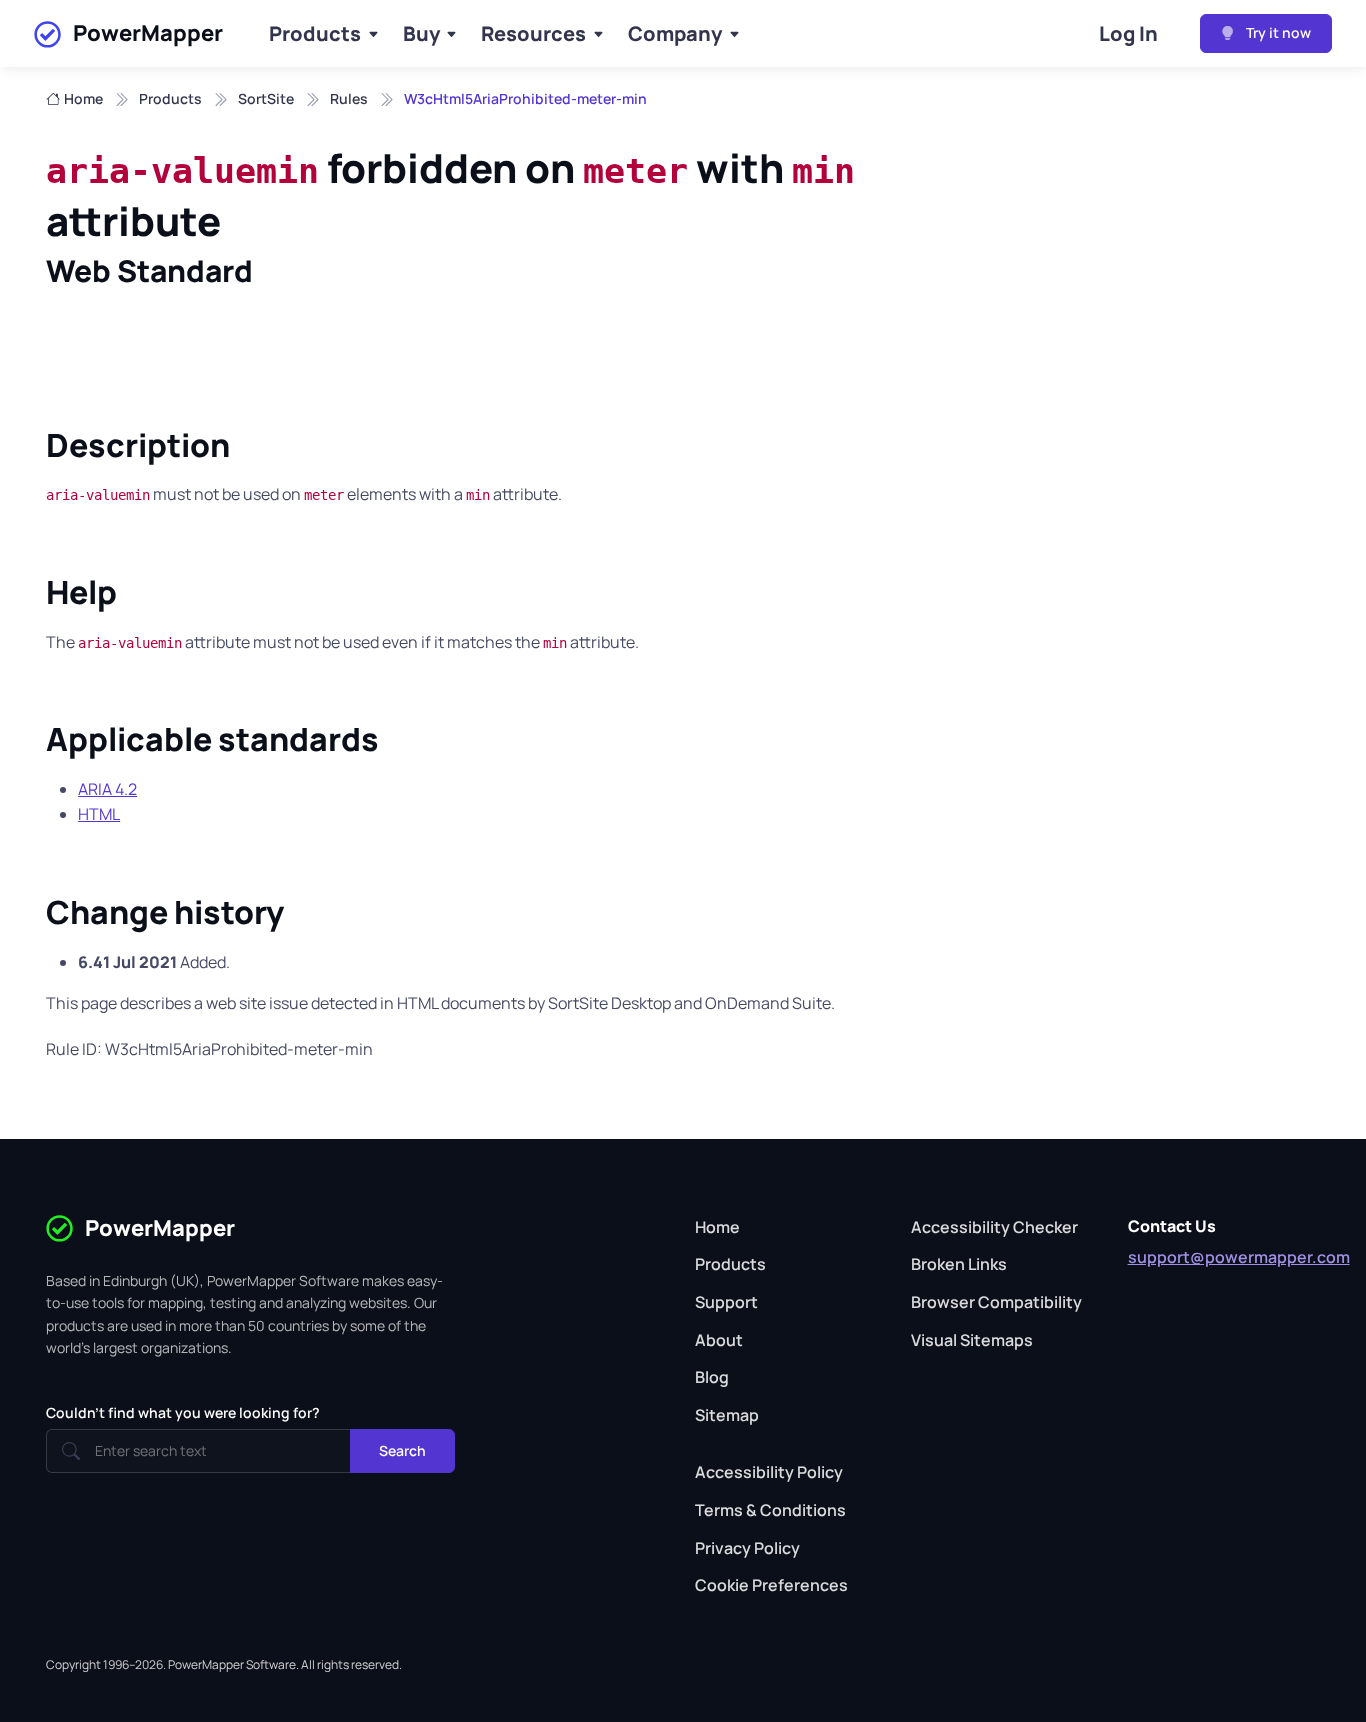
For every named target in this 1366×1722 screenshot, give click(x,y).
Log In (1128, 33)
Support (726, 1302)
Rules (349, 98)
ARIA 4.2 (107, 789)
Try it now (1277, 32)
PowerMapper (148, 33)
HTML (99, 814)
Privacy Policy (747, 1548)
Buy (421, 33)
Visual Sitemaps (972, 1340)
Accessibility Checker (994, 1227)
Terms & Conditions (770, 1510)
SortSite (266, 98)
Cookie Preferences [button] (771, 1585)
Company (675, 33)
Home (83, 98)
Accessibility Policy (769, 1472)
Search (402, 1450)
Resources (533, 33)
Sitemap (727, 1415)
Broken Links (959, 1264)
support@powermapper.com (1239, 1257)
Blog (712, 1377)
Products (315, 33)
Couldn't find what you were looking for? (183, 1412)
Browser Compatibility (996, 1302)
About (719, 1340)
